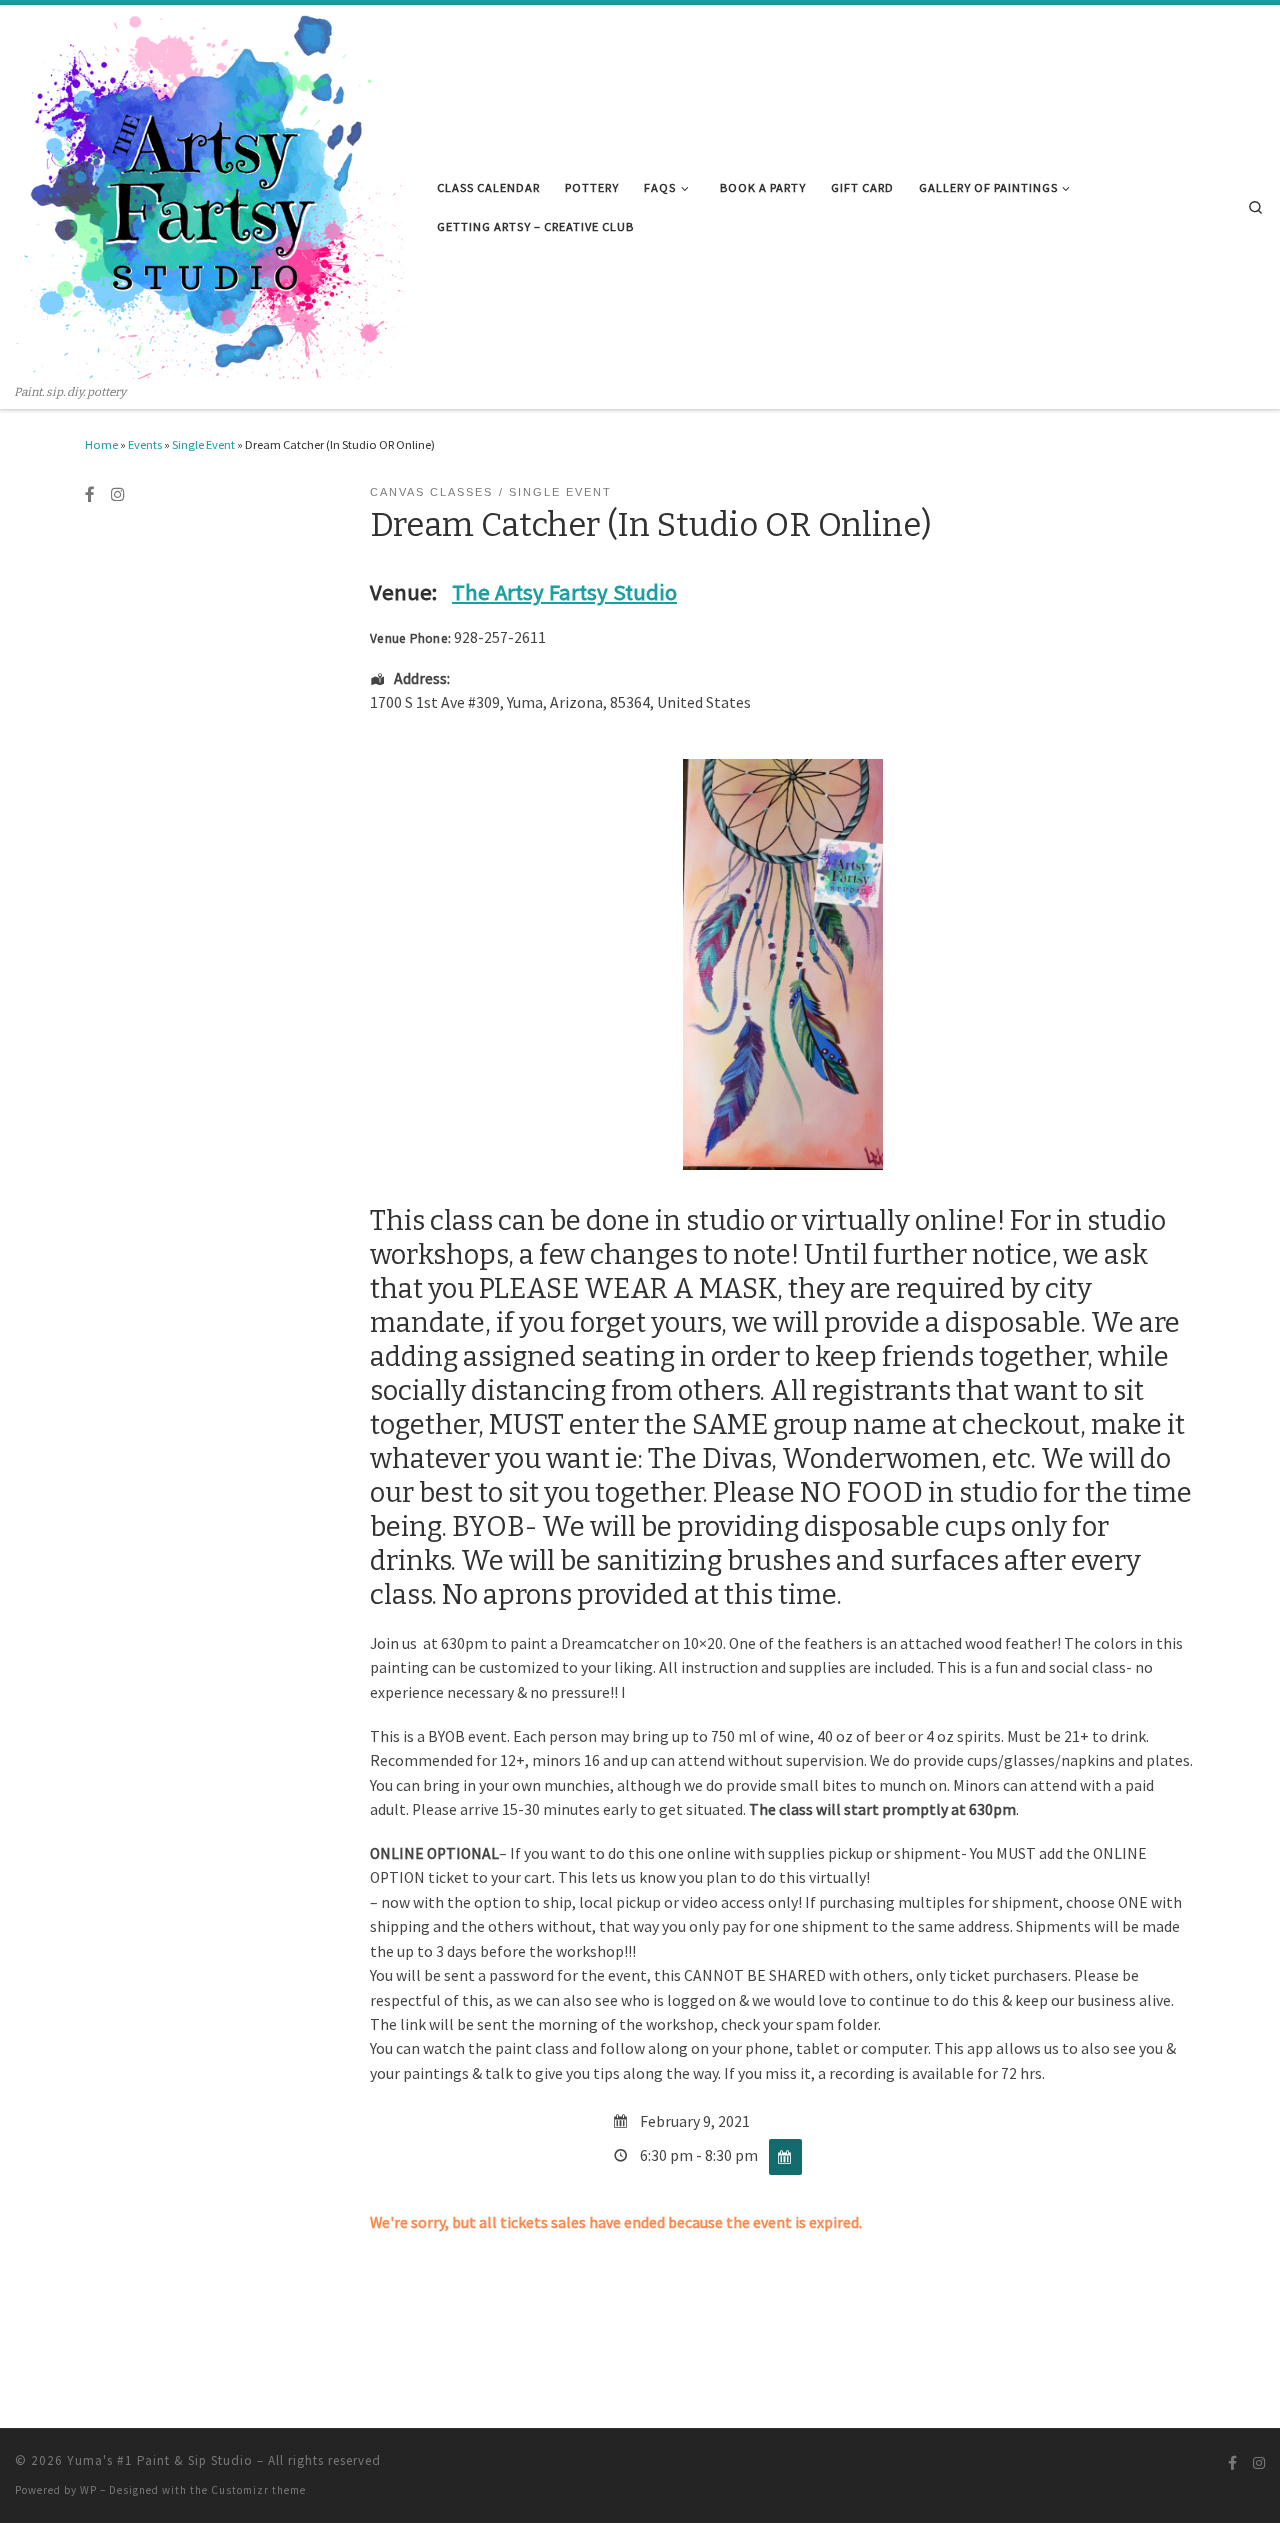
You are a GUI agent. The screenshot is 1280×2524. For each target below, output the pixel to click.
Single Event (203, 444)
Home (101, 444)
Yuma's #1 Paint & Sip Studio (160, 2460)
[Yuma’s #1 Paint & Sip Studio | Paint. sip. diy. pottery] (211, 194)
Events (145, 444)
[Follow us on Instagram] (118, 495)
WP (88, 2490)
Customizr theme (258, 2490)
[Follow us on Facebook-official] (90, 495)
